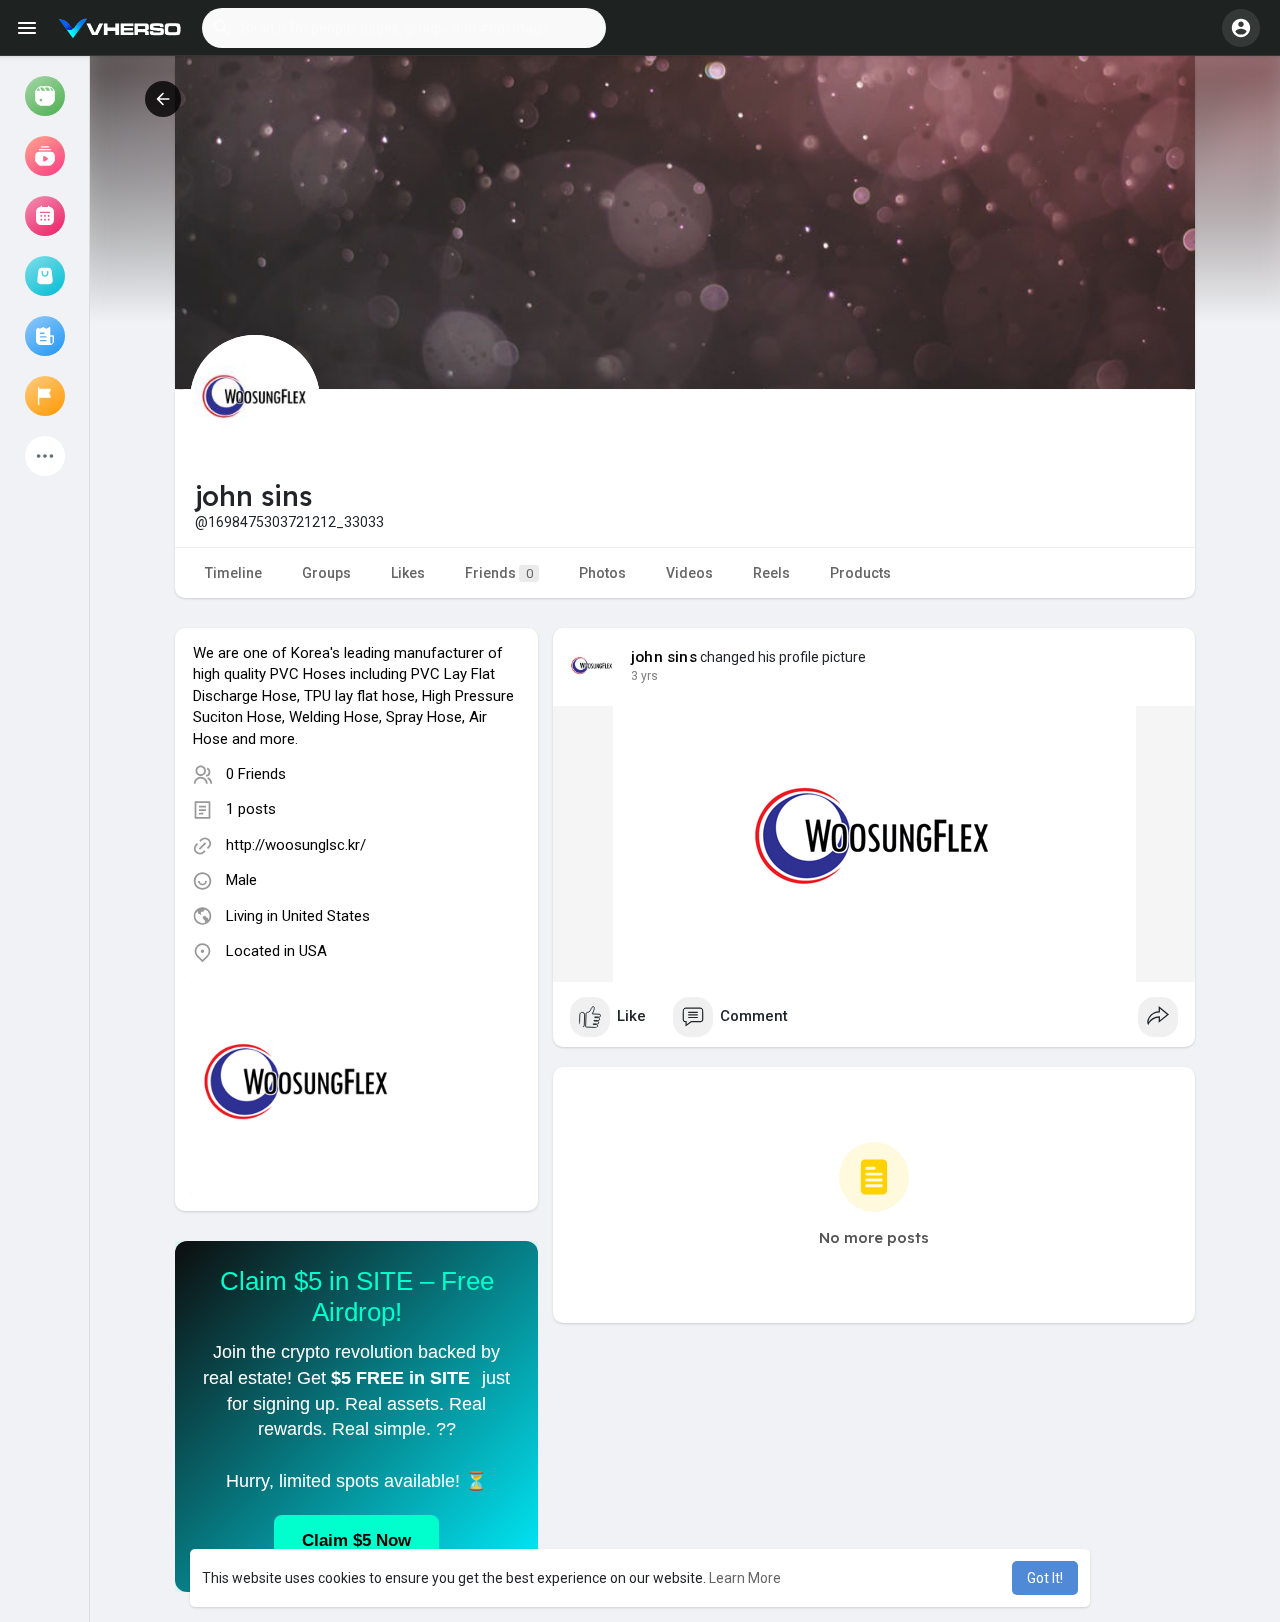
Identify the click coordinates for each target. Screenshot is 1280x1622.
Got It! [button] (1045, 1578)
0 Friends (256, 774)
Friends (499, 573)
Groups (326, 573)
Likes (408, 573)
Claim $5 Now (356, 1540)
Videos (689, 573)
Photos (602, 573)
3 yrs (644, 676)
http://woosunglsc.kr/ (296, 845)
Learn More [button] (745, 1578)
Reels (771, 573)
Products (860, 573)
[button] (404, 28)
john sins (664, 657)
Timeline (233, 573)
